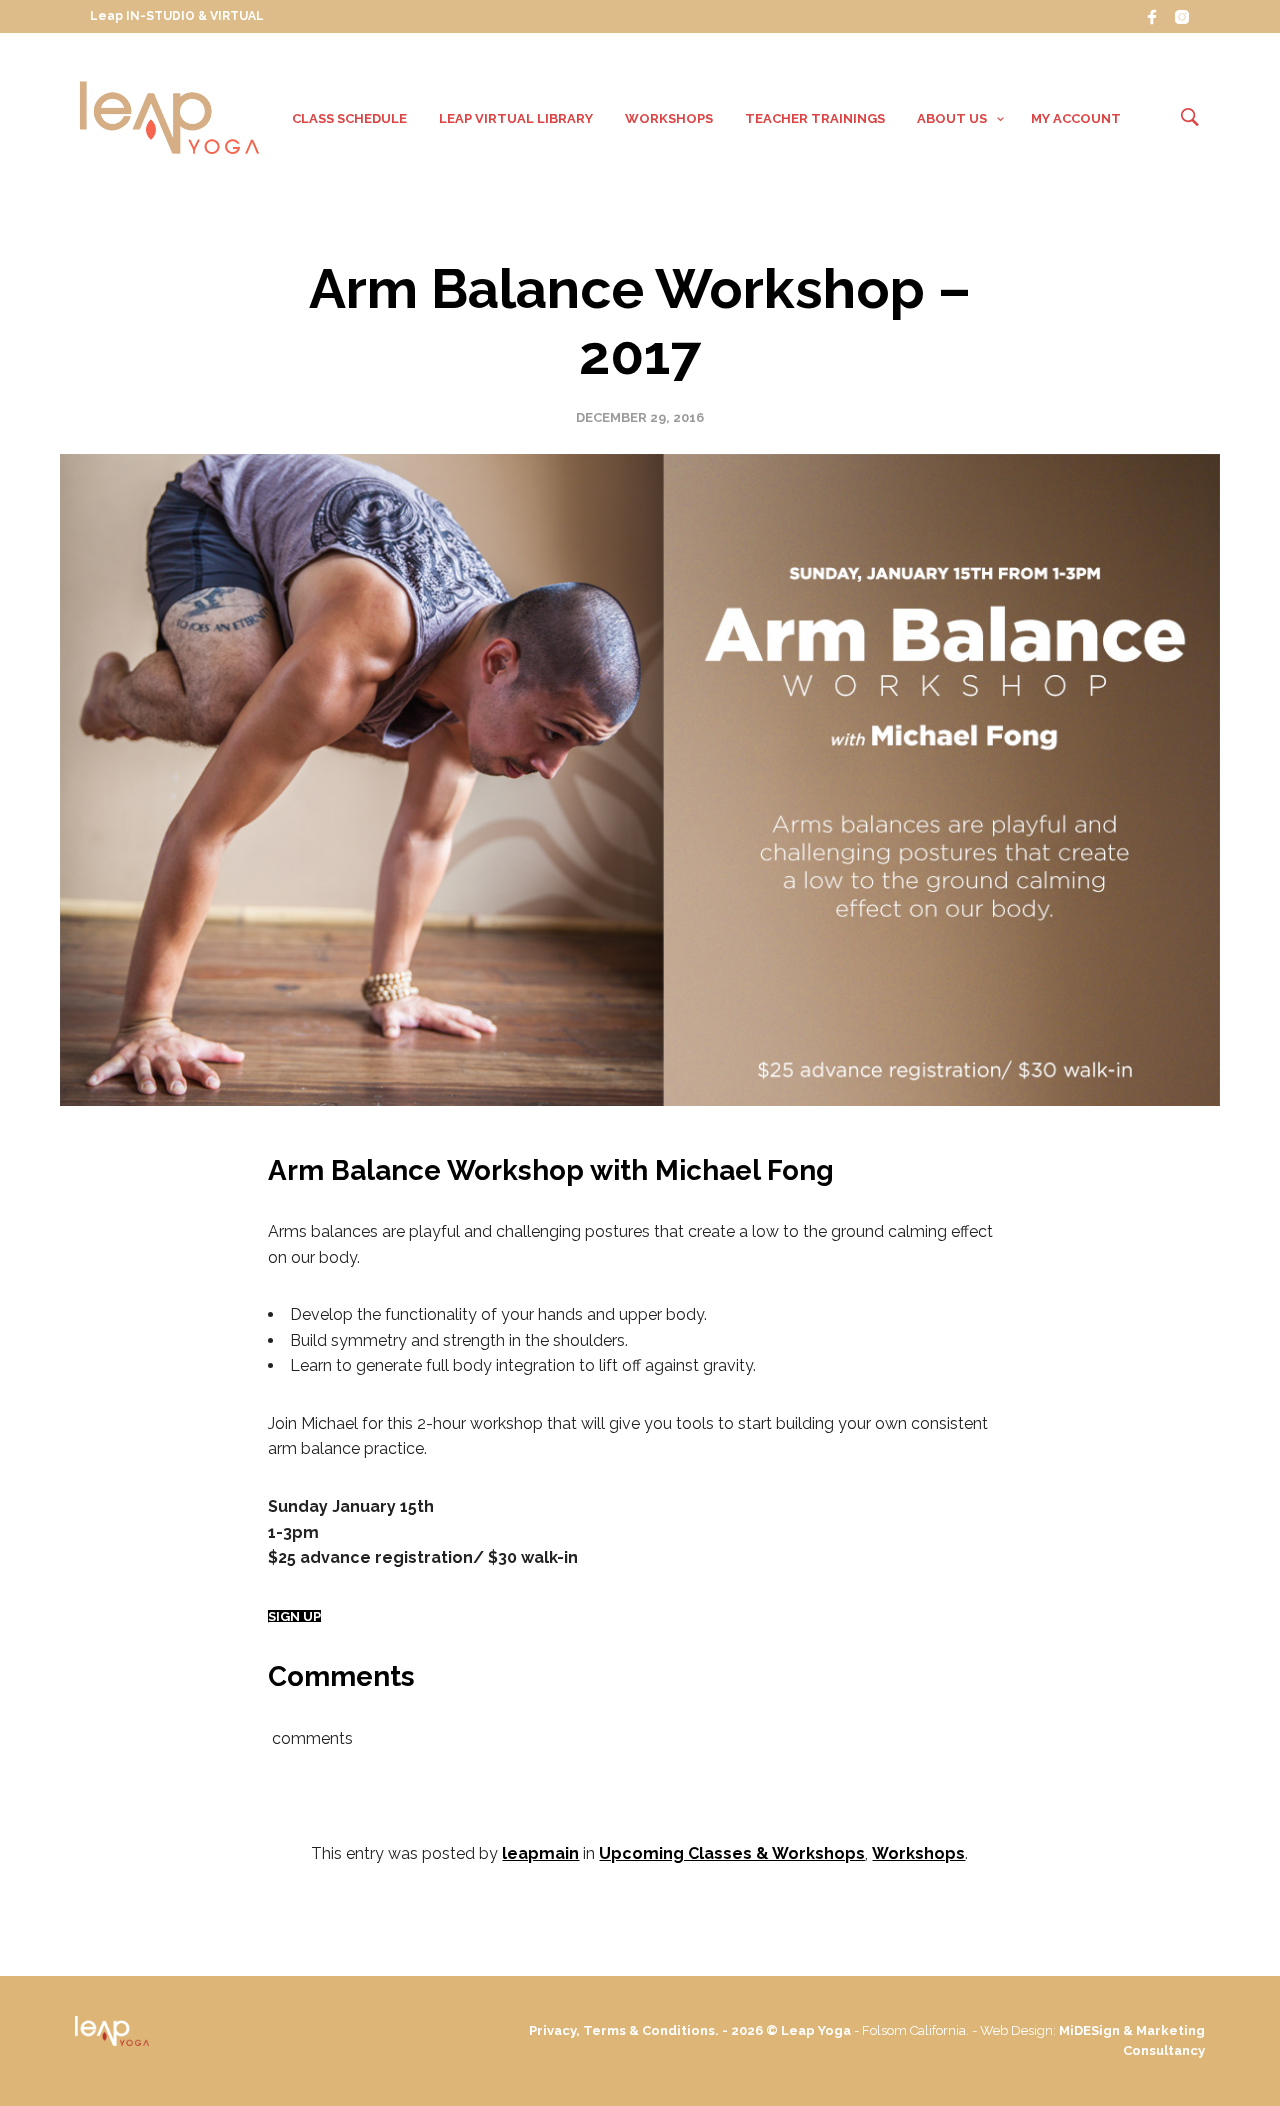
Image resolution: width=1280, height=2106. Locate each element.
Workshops (669, 118)
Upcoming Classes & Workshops (732, 1853)
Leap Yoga (816, 2030)
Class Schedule (349, 118)
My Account (1076, 118)
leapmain (540, 1853)
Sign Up (294, 1616)
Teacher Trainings (815, 118)
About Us (952, 118)
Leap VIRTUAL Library (516, 118)
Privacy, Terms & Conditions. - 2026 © (655, 2030)
